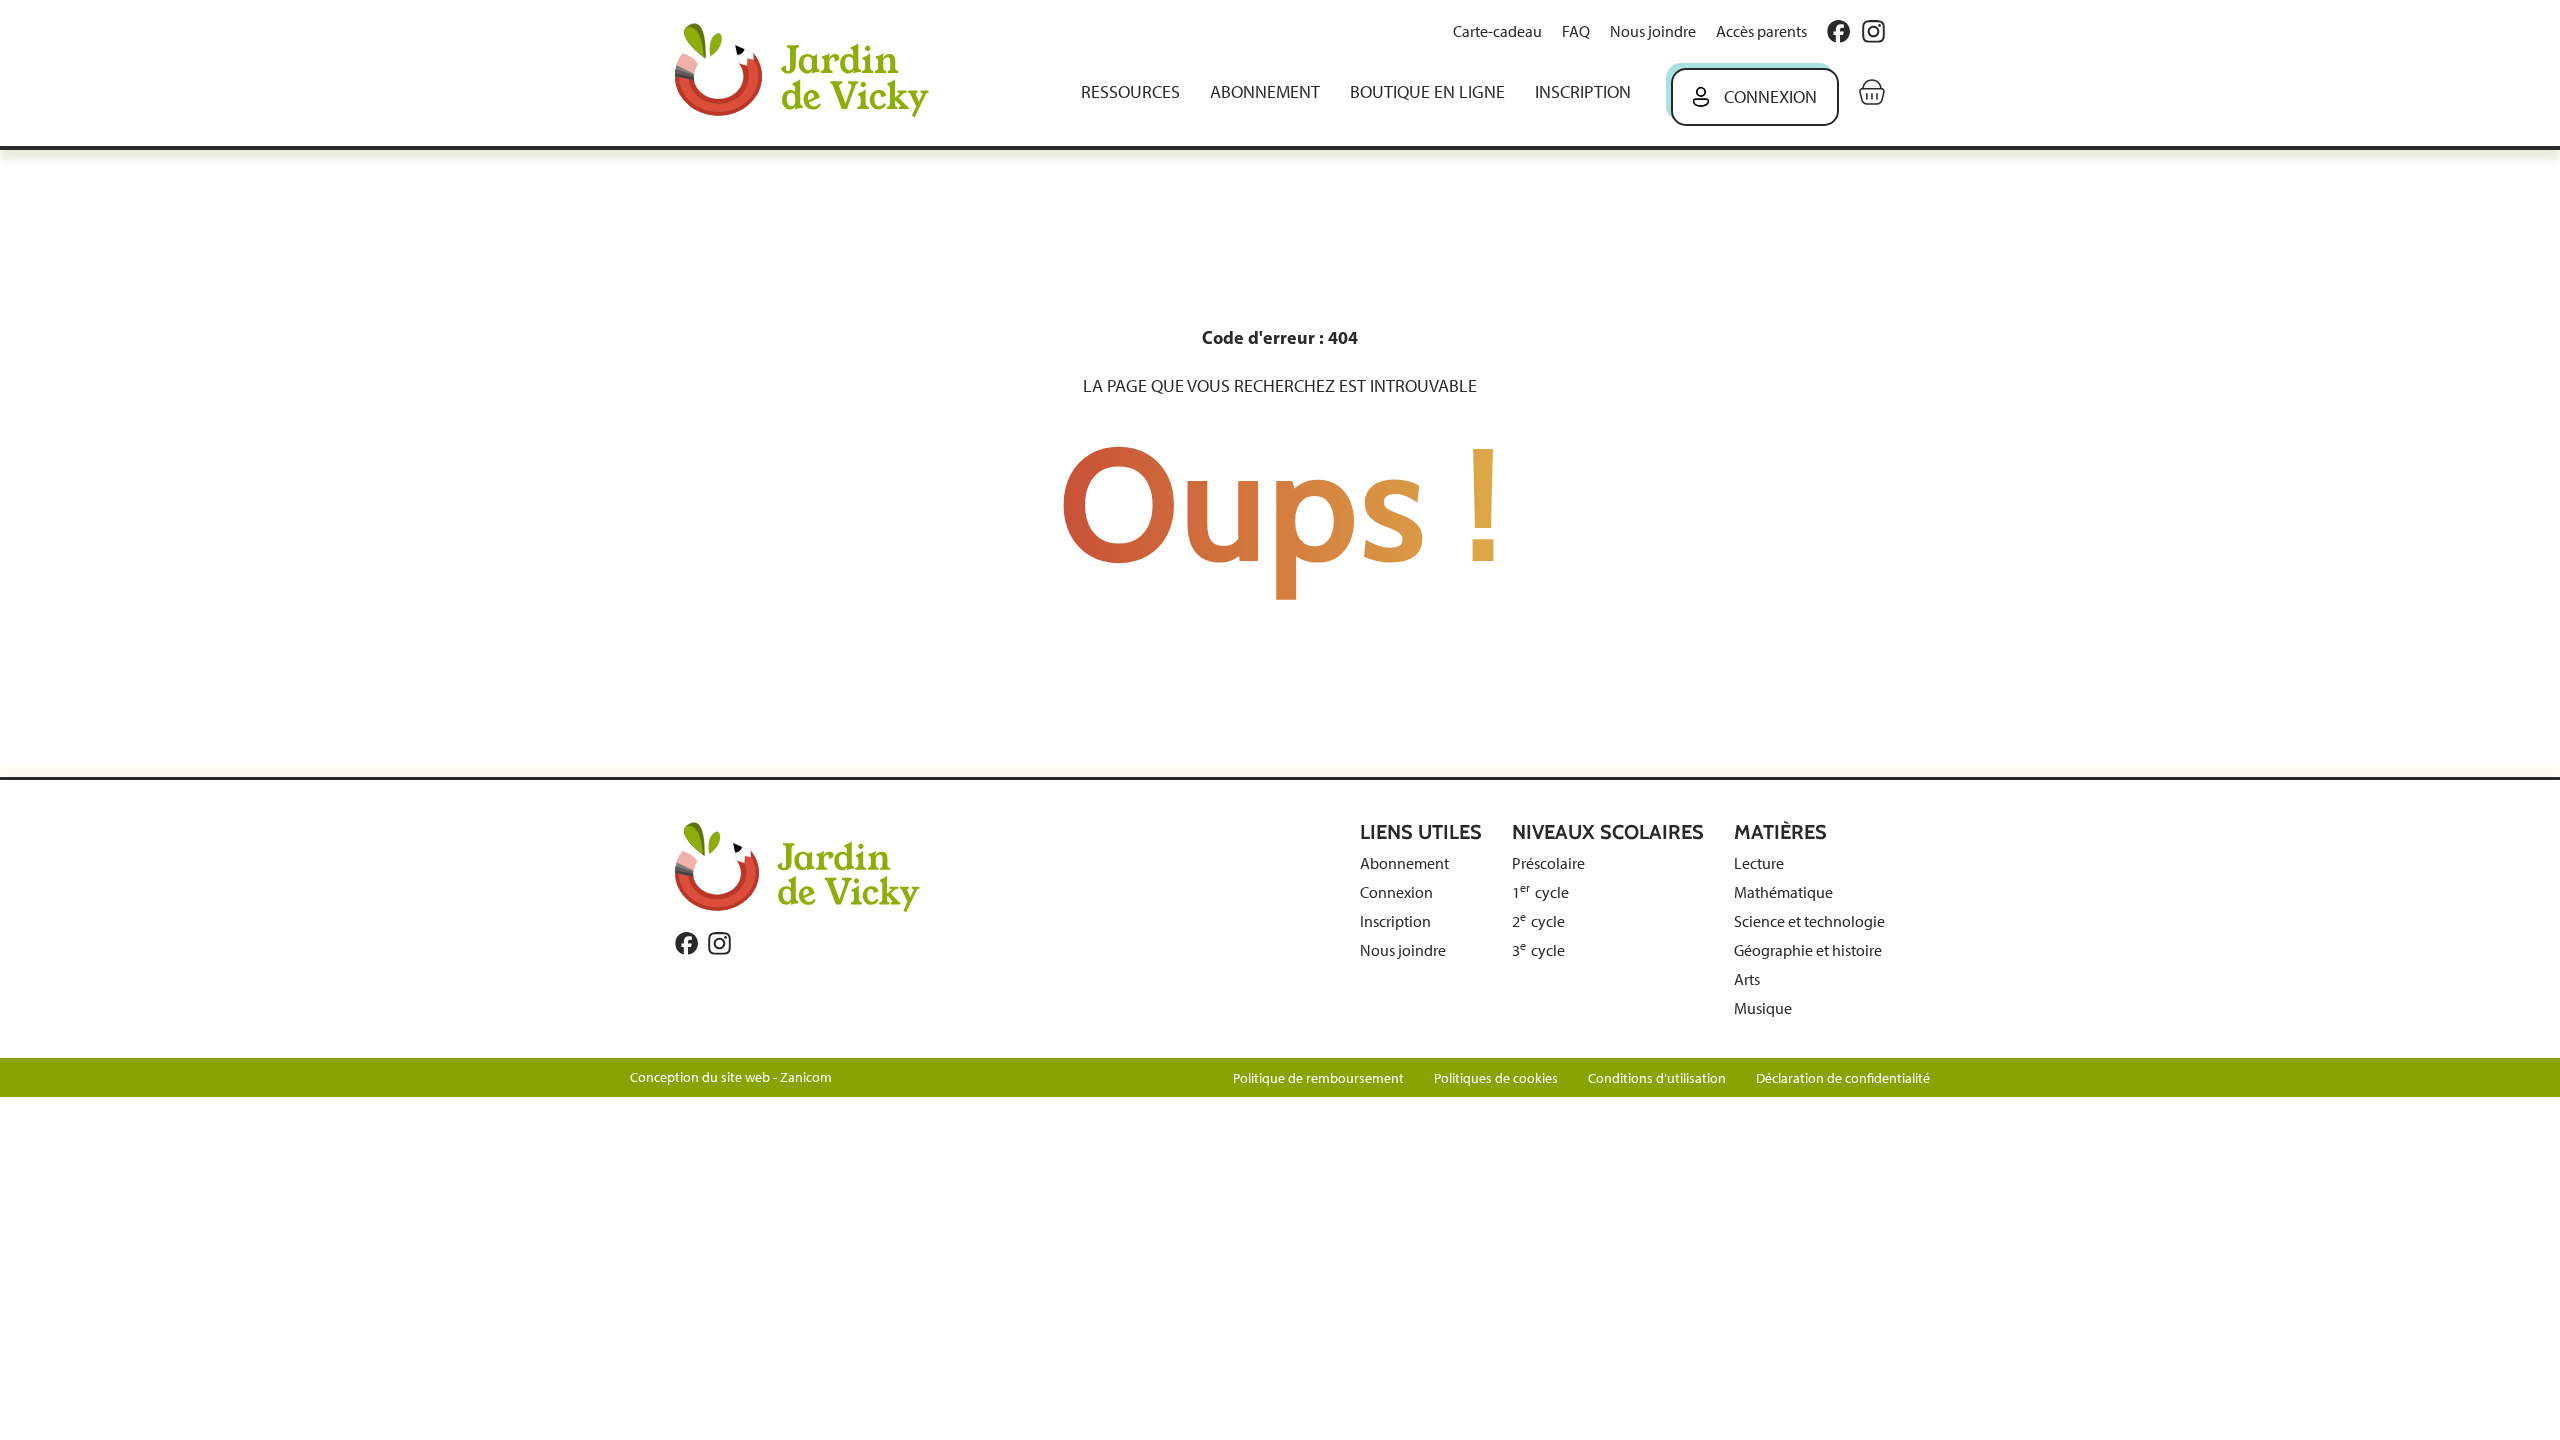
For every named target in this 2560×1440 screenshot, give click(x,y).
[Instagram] (1873, 31)
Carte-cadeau (1497, 31)
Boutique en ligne (1427, 92)
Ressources (1130, 92)
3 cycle (1538, 950)
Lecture (1759, 863)
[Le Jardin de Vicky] (797, 866)
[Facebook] (1838, 31)
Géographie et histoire (1808, 950)
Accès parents (1761, 31)
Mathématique (1783, 892)
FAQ (1576, 31)
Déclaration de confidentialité (1843, 1078)
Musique (1763, 1008)
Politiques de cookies (1496, 1078)
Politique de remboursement (1318, 1078)
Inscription (1583, 92)
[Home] (816, 72)
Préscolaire (1548, 863)
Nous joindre (1653, 31)
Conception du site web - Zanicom (731, 1077)
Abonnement (1265, 92)
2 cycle (1538, 921)
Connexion (1770, 97)
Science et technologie (1809, 921)
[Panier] (1872, 92)
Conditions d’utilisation (1657, 1078)
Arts (1747, 979)
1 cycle (1540, 892)
